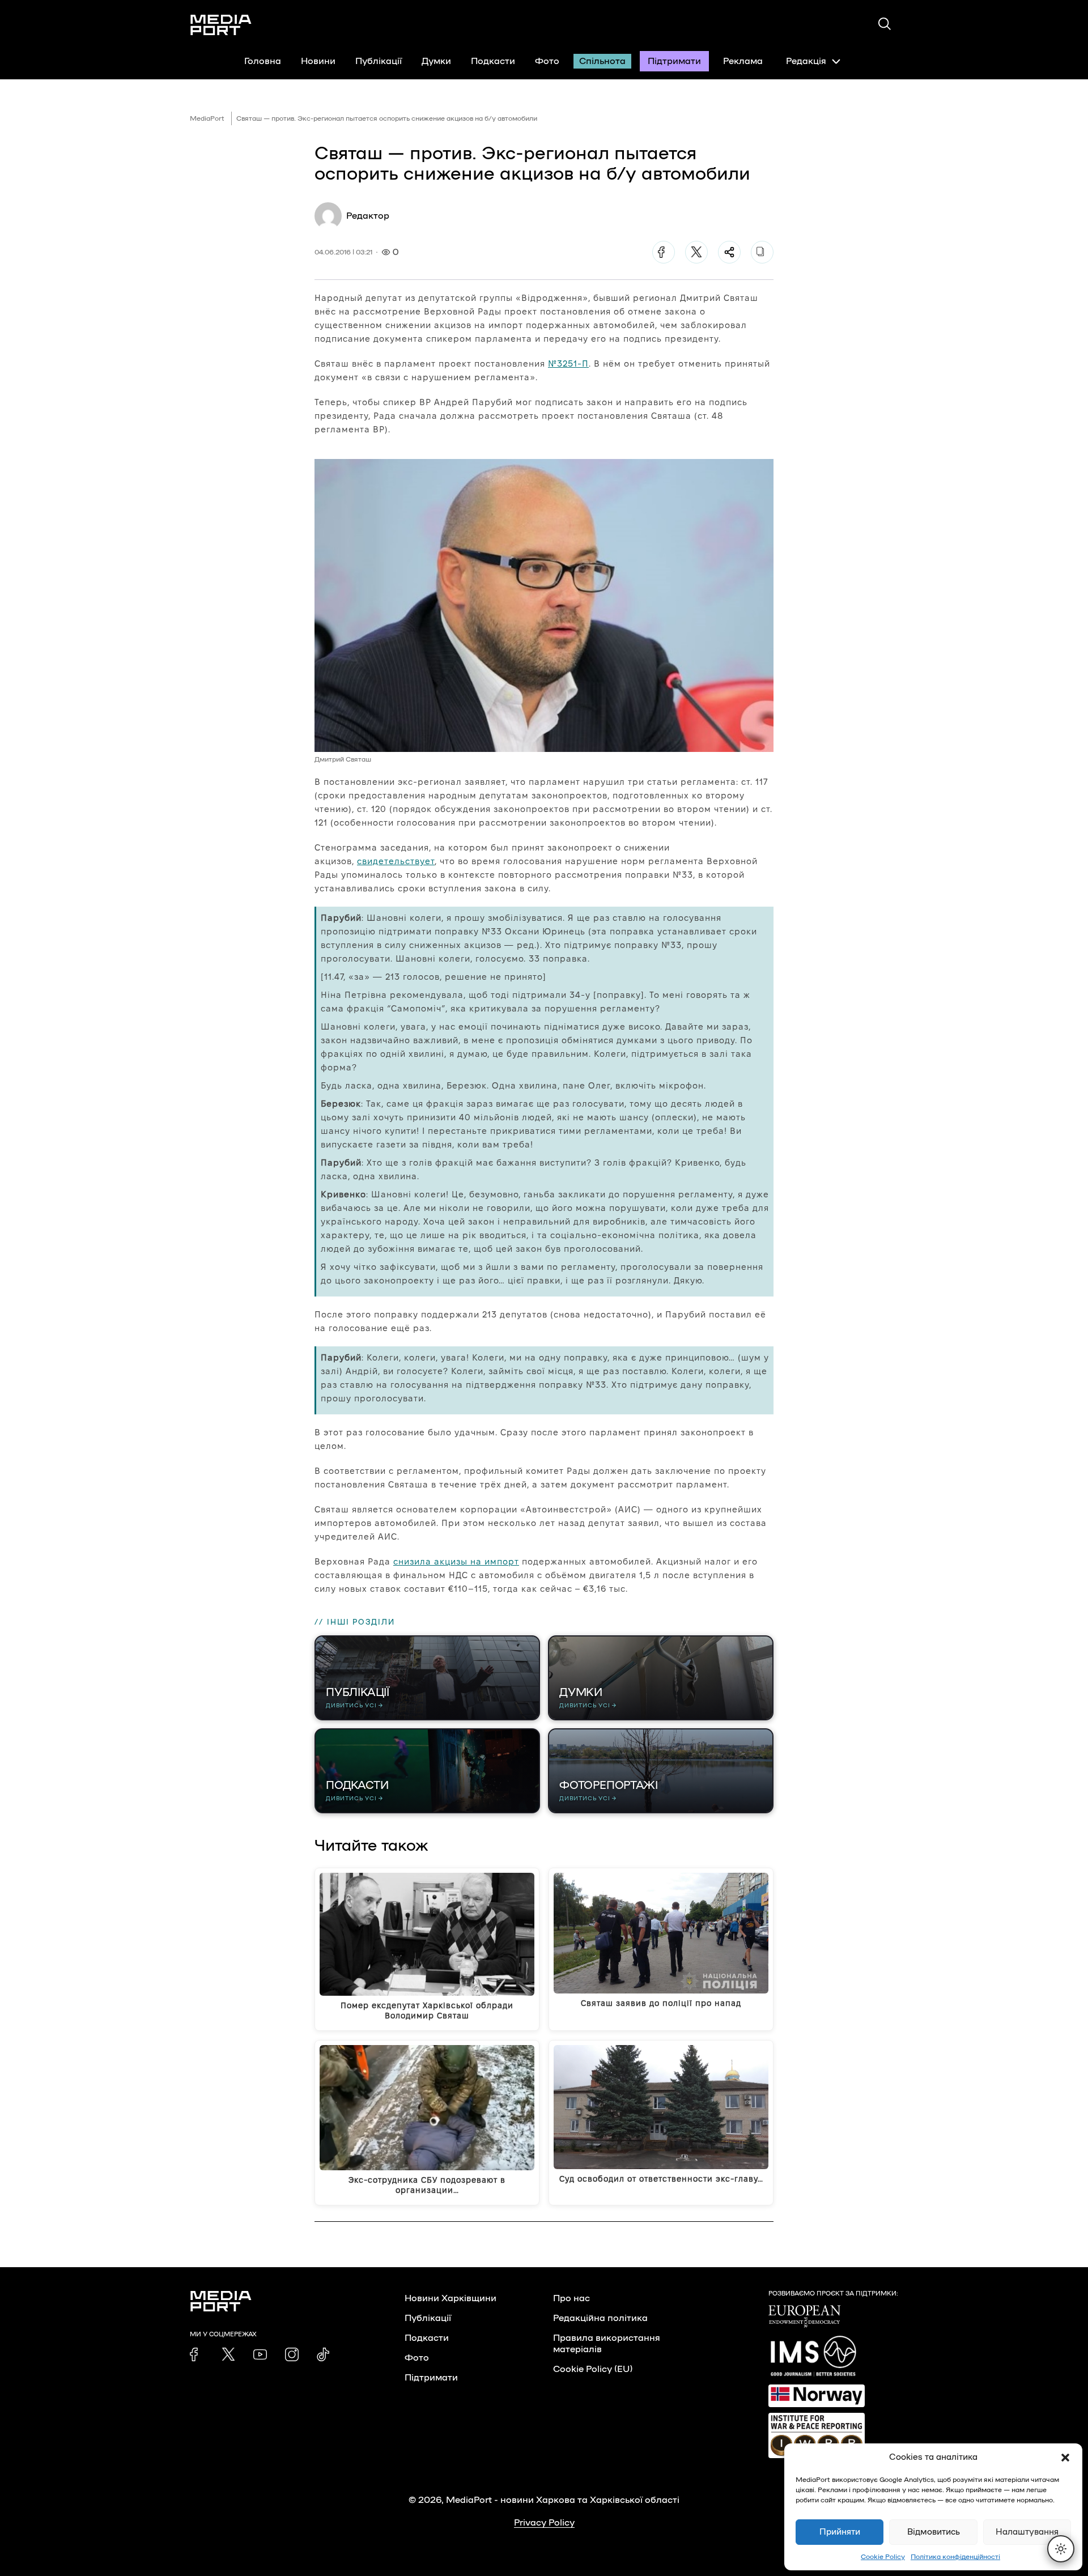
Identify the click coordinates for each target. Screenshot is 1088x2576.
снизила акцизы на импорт (456, 1561)
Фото (547, 61)
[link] (197, 2354)
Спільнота (602, 61)
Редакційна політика (600, 2318)
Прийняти (840, 2532)
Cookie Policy (883, 2557)
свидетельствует (396, 861)
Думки (436, 61)
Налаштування (1027, 2532)
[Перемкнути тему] (1061, 2549)
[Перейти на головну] (221, 25)
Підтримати (674, 61)
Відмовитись (934, 2532)
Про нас (571, 2298)
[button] (1065, 2458)
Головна (263, 61)
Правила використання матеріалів (607, 2344)
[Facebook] (664, 252)
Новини (318, 61)
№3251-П (568, 364)
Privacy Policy (544, 2523)
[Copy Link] (762, 252)
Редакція (806, 61)
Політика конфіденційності (955, 2557)
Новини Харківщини (450, 2298)
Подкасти (493, 61)
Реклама (743, 61)
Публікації (379, 61)
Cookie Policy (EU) (593, 2369)
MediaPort (207, 118)
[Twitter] (696, 252)
